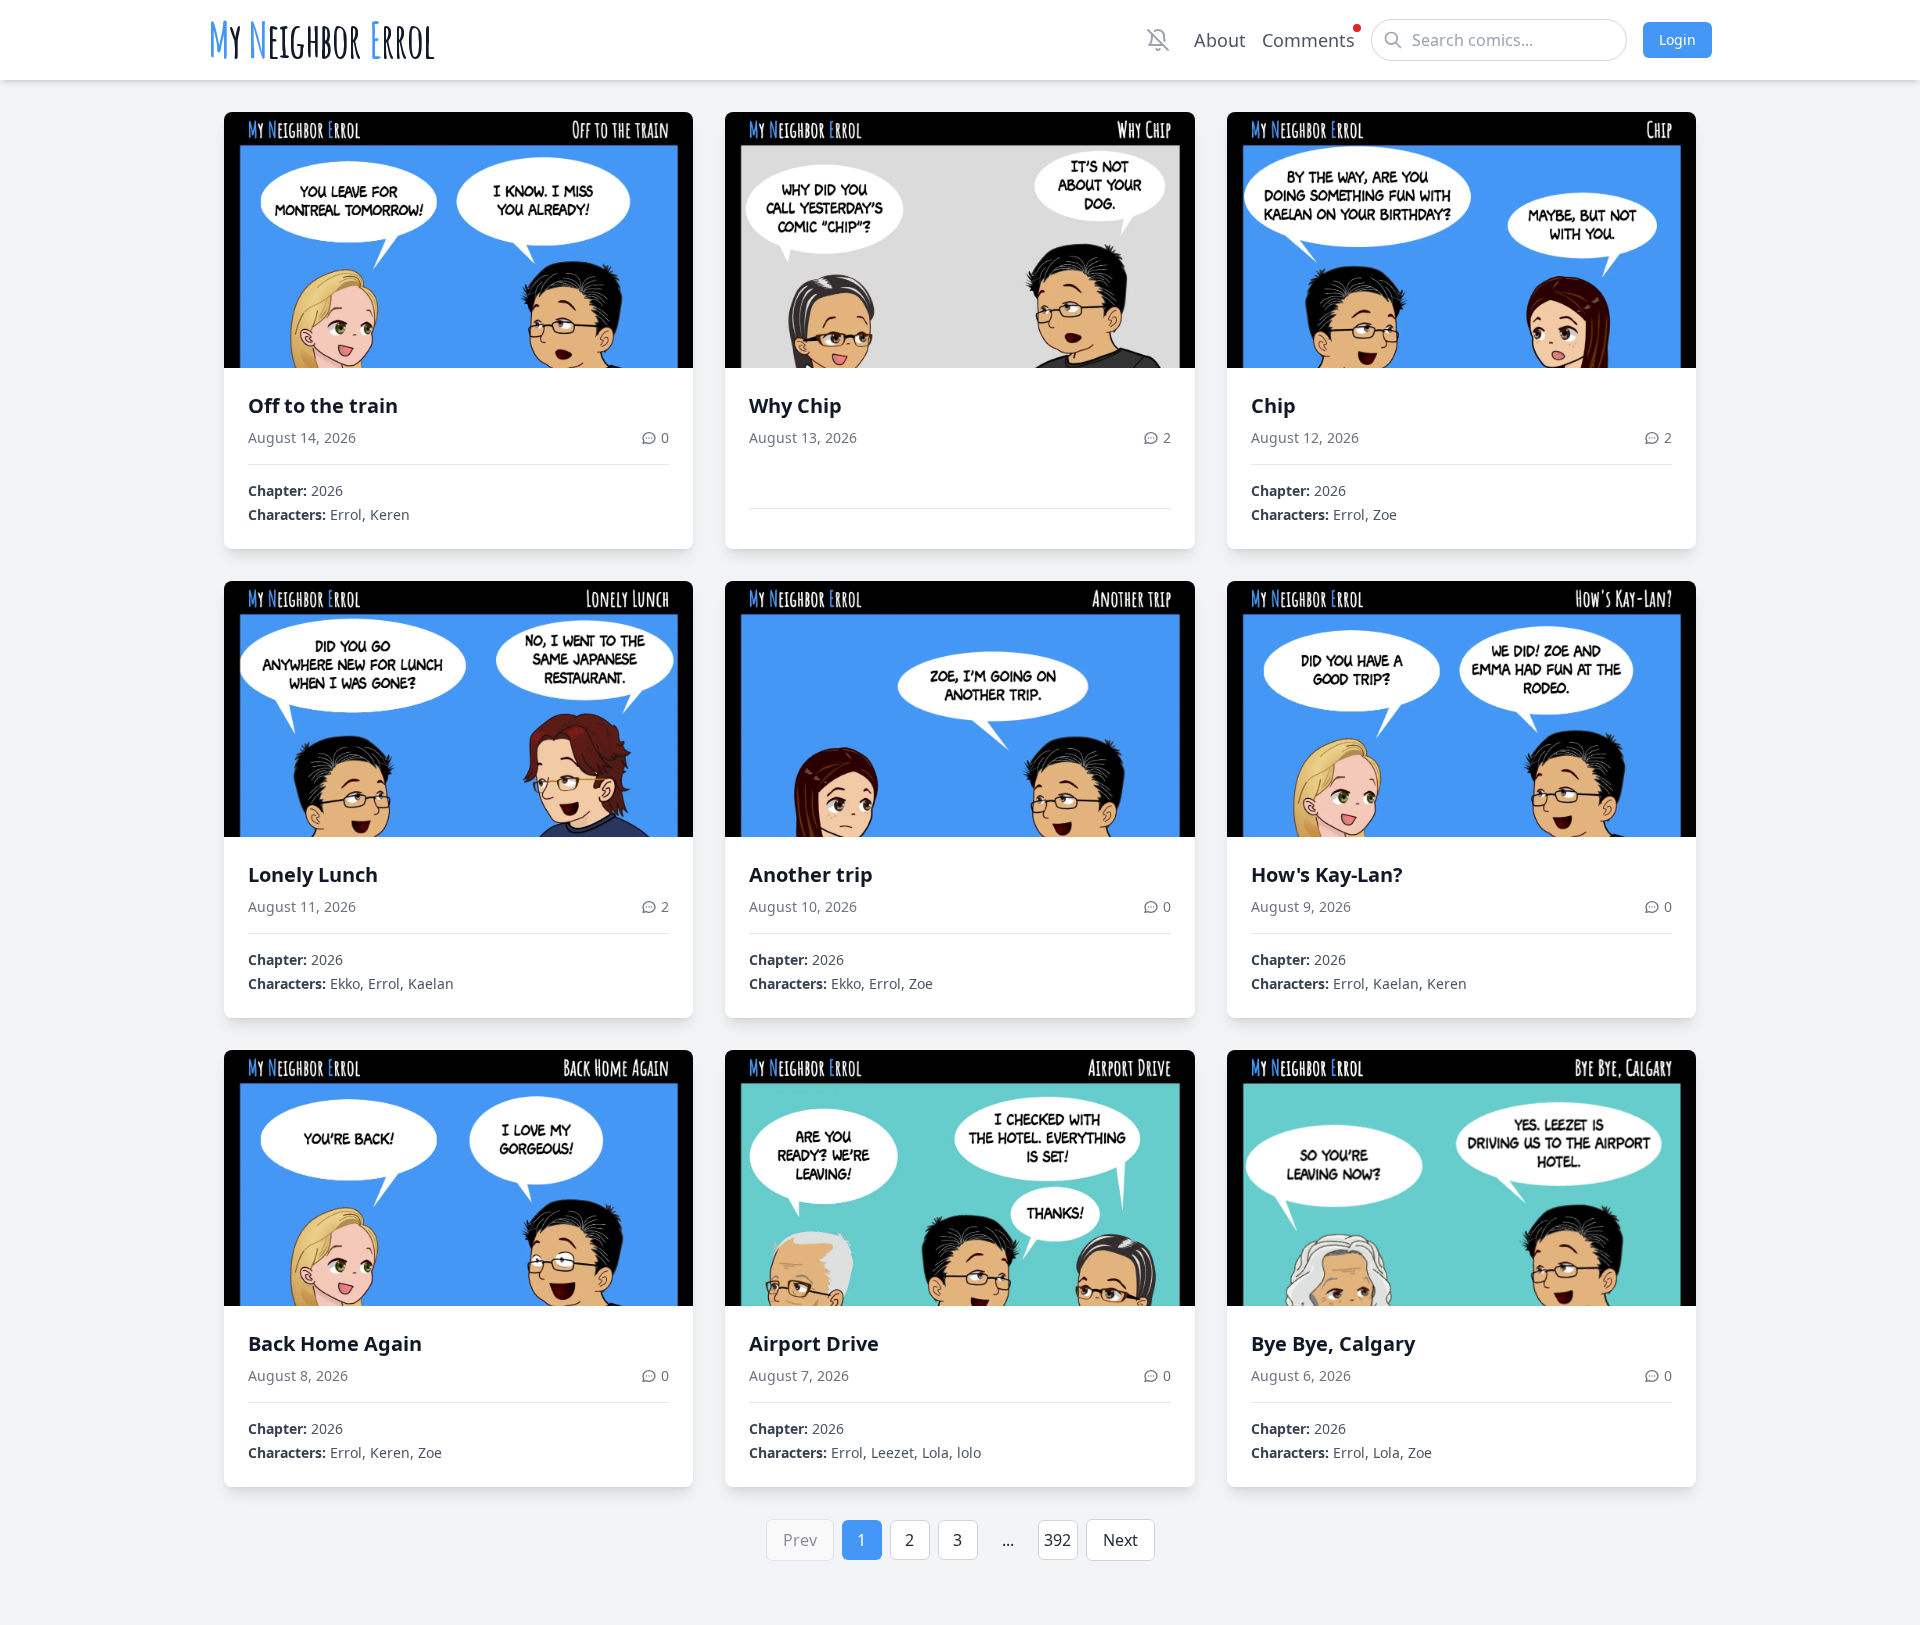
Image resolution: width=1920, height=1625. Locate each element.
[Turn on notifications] (1158, 40)
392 (1057, 1540)
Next (1120, 1540)
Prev (800, 1540)
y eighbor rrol (321, 40)
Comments (1308, 40)
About (1220, 40)
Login (1677, 39)
